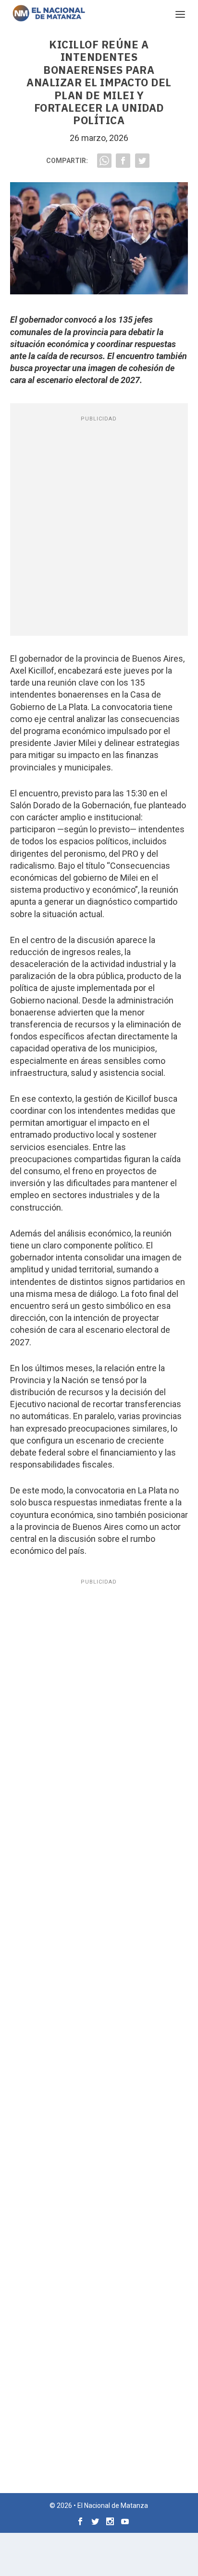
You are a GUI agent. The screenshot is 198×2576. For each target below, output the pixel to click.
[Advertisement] (99, 527)
